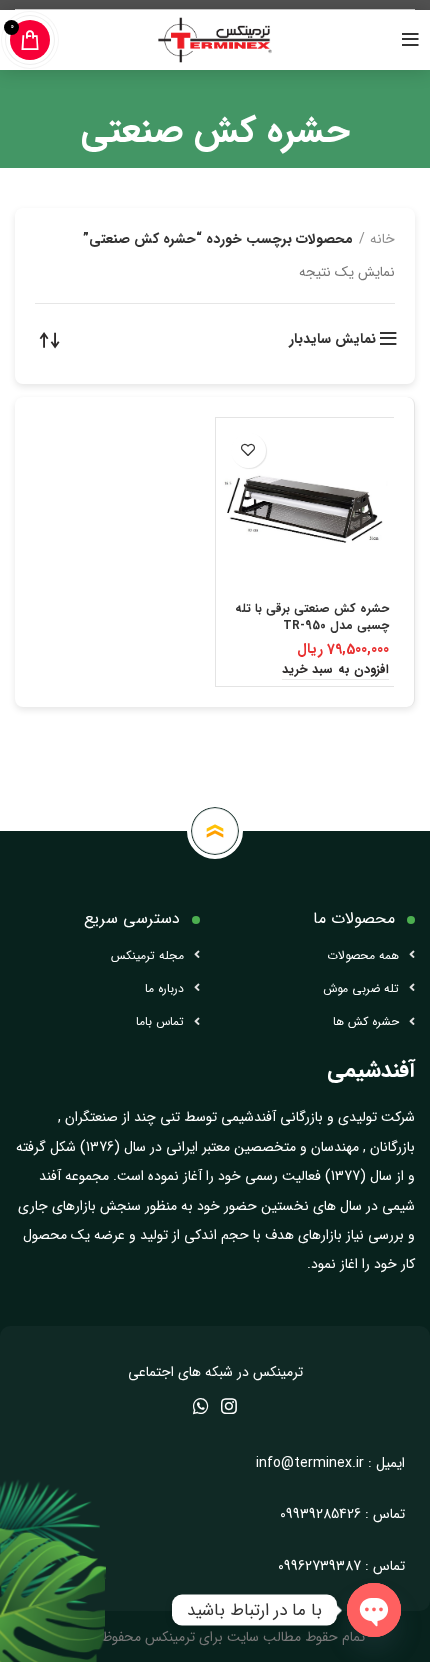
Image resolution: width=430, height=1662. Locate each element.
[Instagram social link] (229, 1406)
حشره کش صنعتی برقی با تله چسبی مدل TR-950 (312, 617)
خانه (382, 239)
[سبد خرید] (30, 40)
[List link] (107, 955)
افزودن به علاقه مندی (248, 450)
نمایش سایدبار (332, 339)
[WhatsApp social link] (201, 1406)
